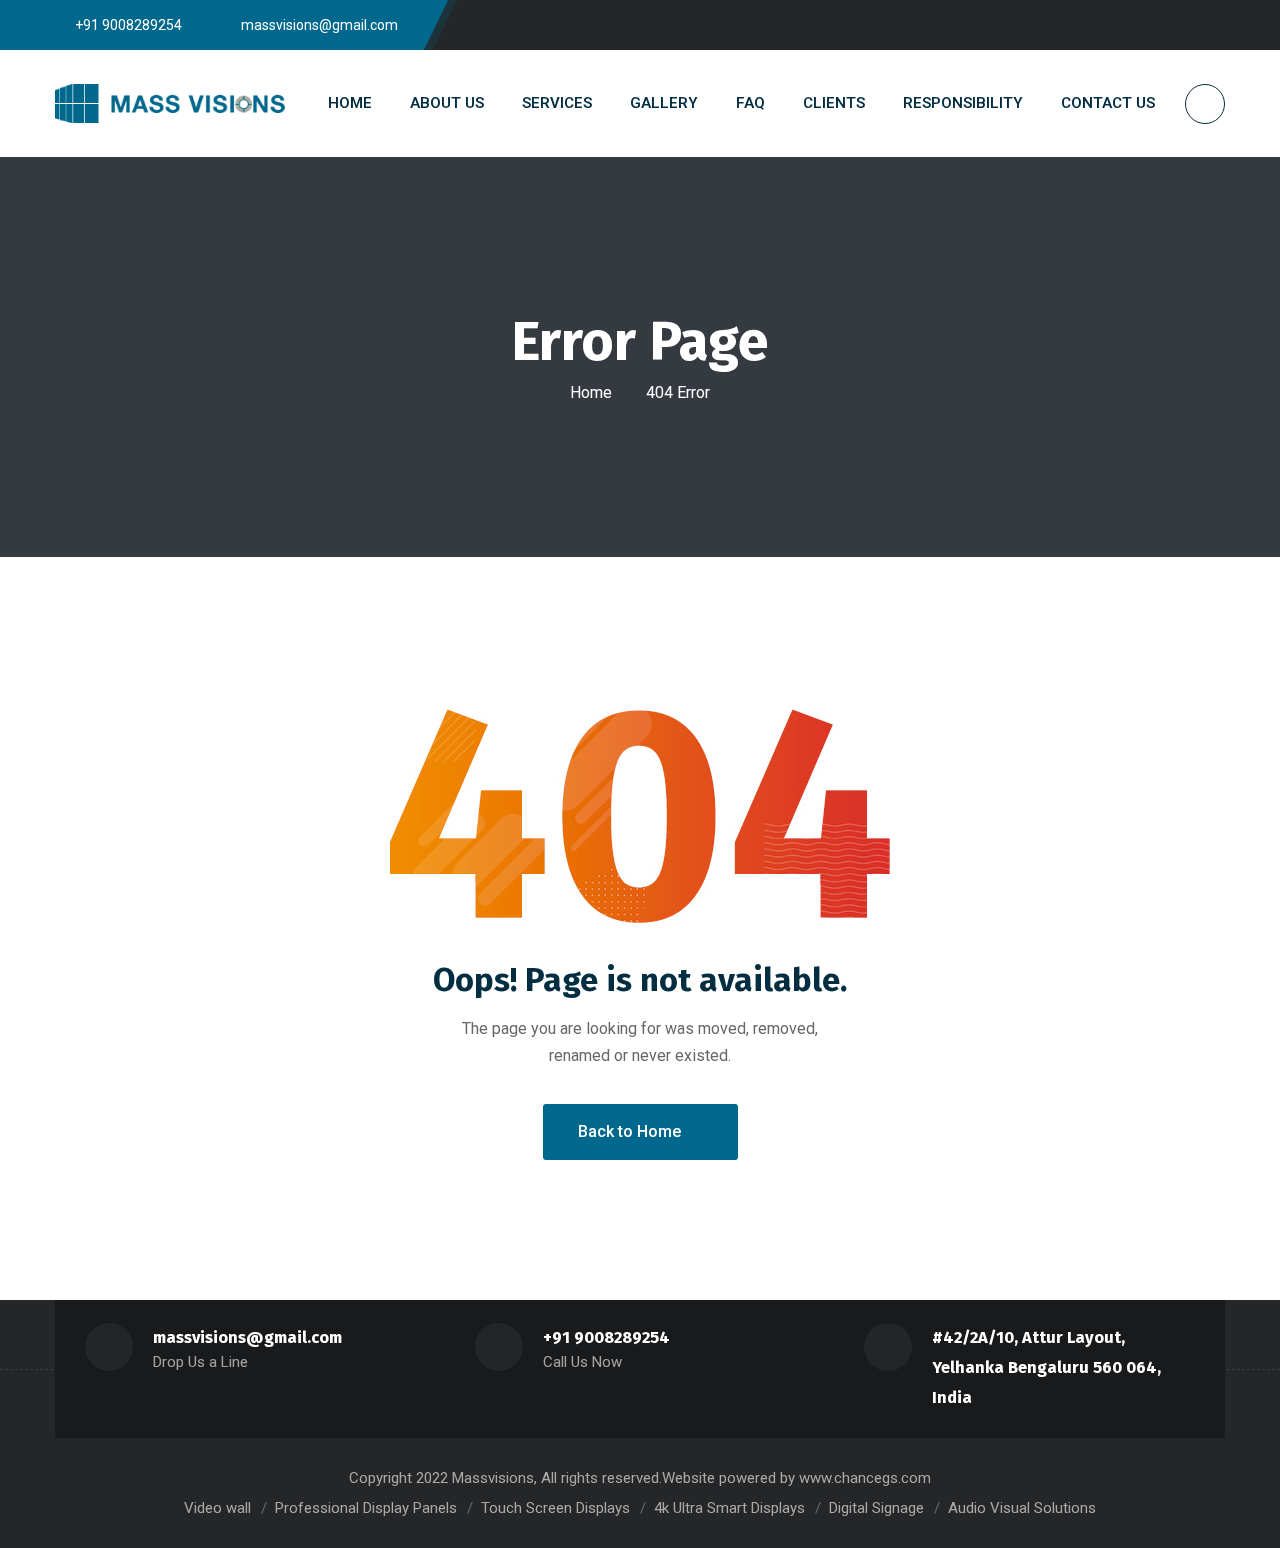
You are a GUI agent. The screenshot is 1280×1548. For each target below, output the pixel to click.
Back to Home (629, 1131)
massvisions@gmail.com (247, 1337)
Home (591, 392)
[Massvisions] (170, 103)
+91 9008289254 (606, 1337)
